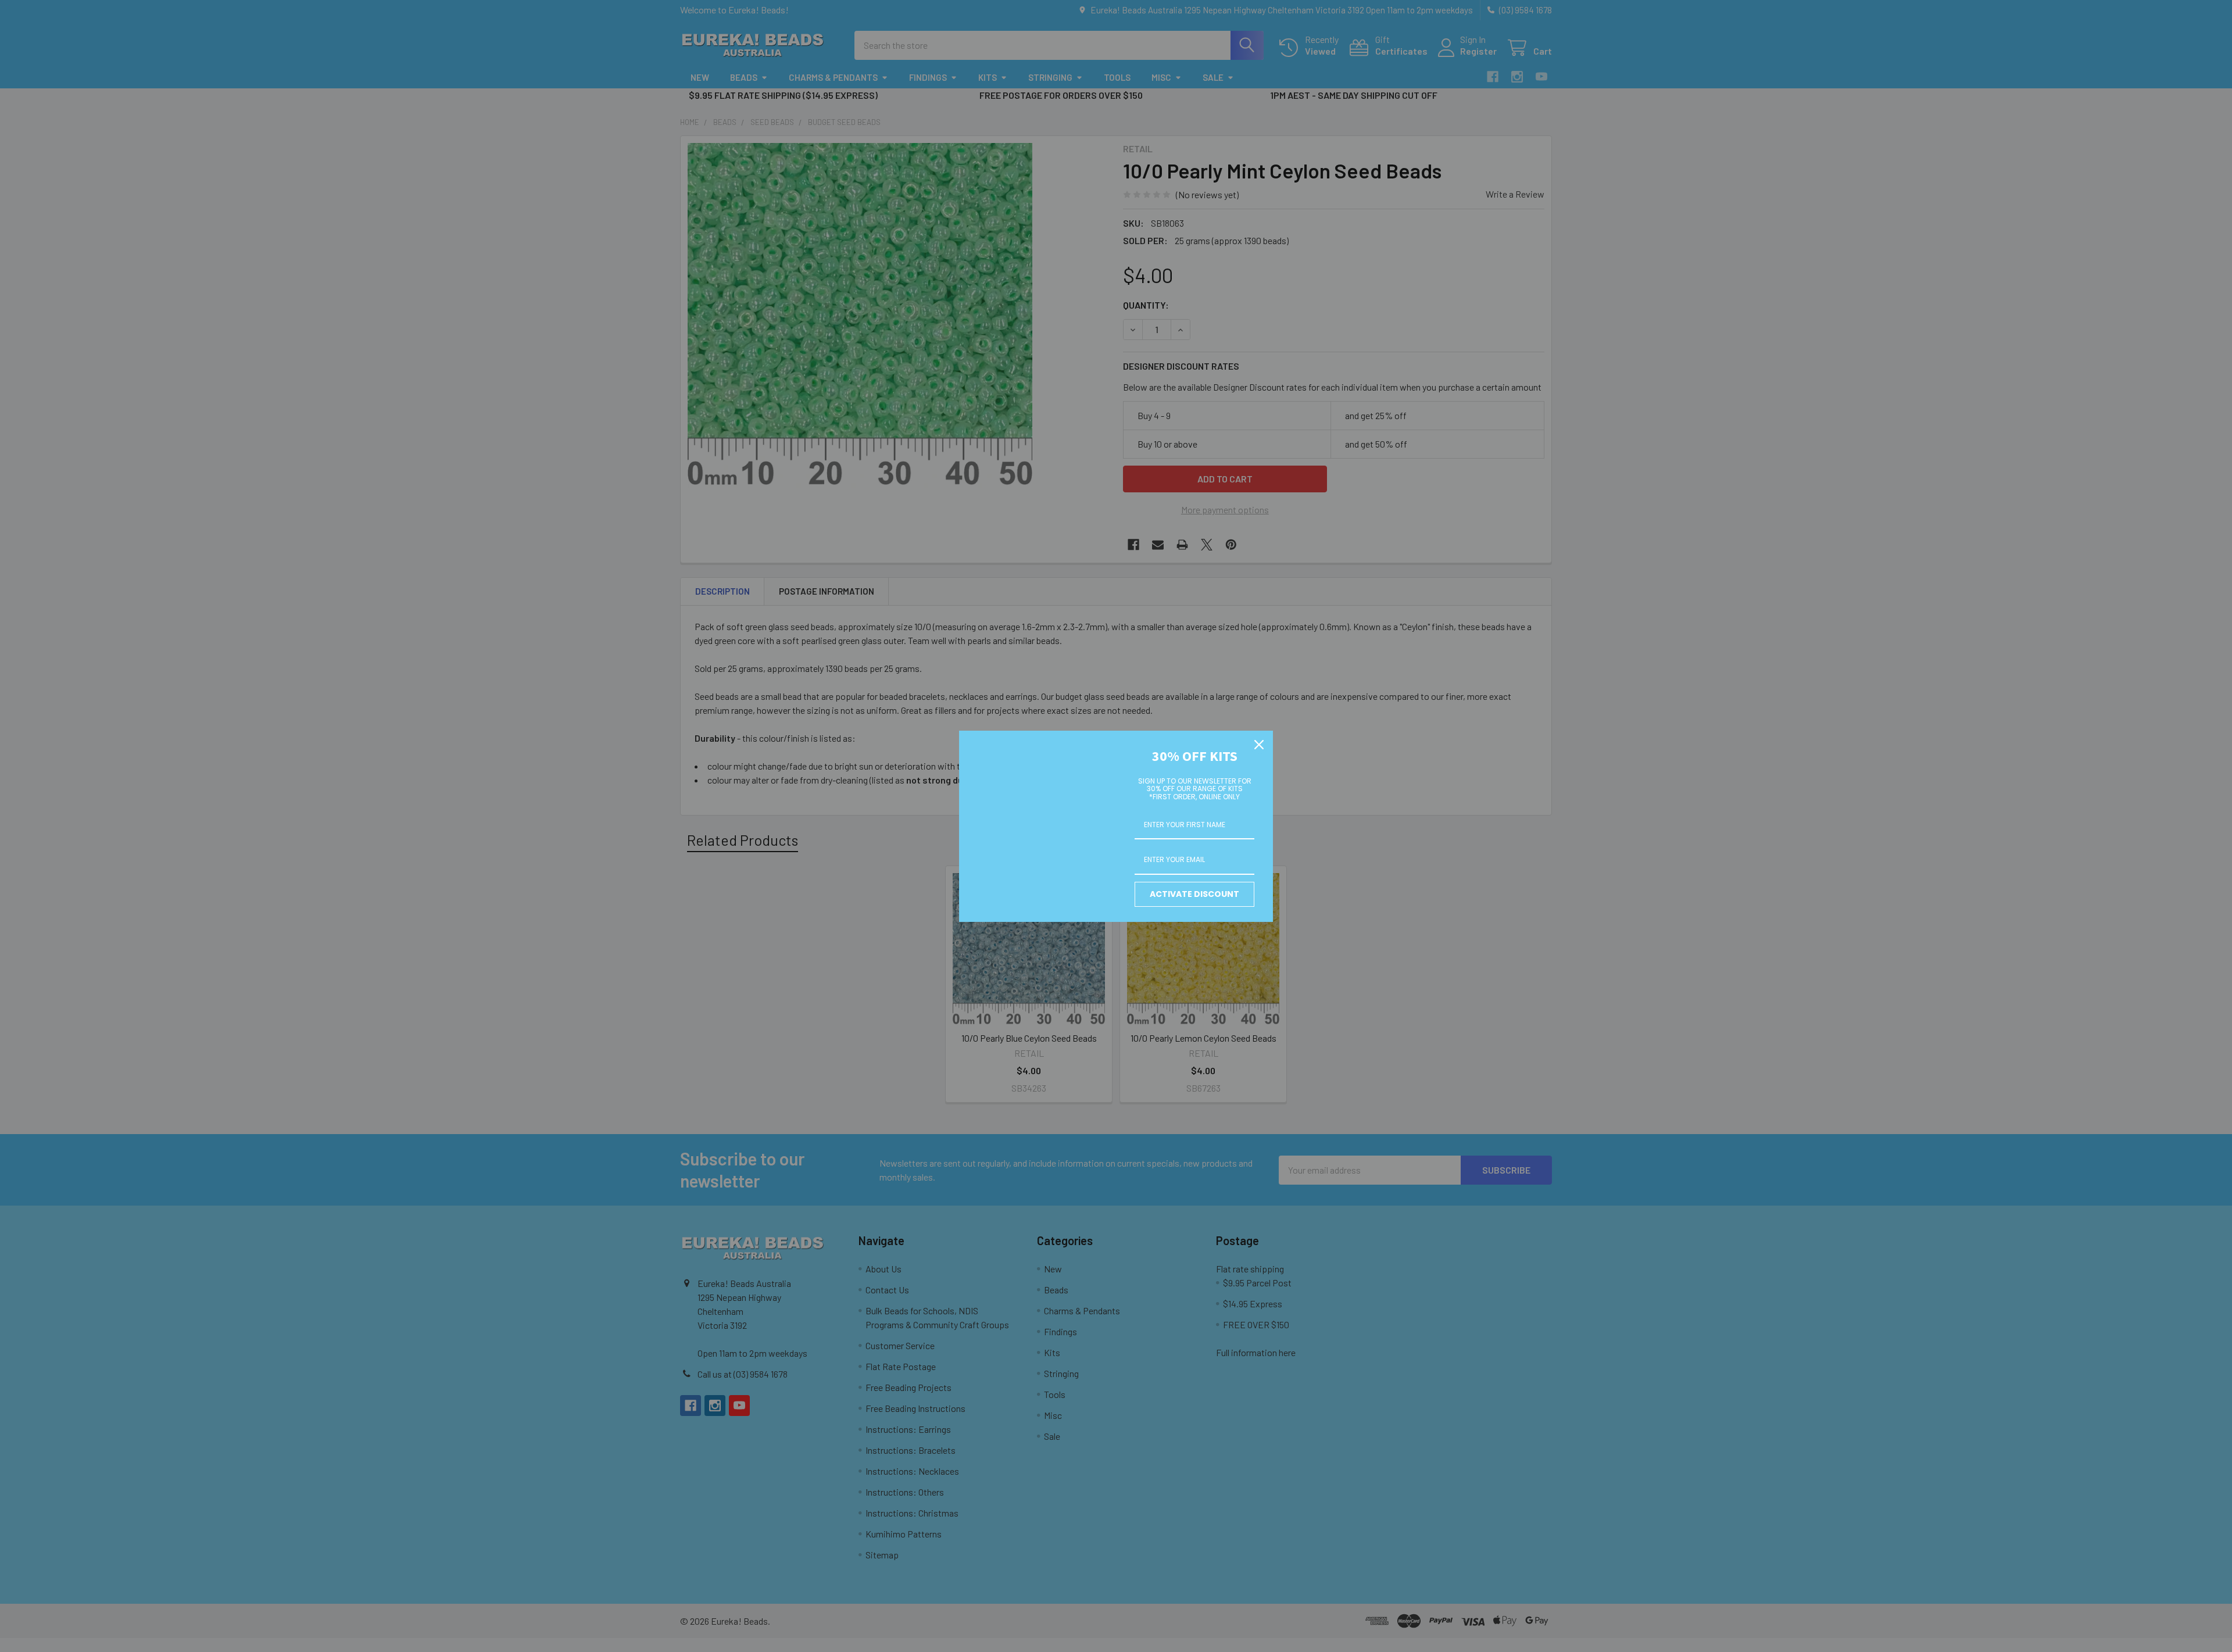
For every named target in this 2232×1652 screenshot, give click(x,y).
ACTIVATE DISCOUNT (1194, 894)
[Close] (1259, 745)
